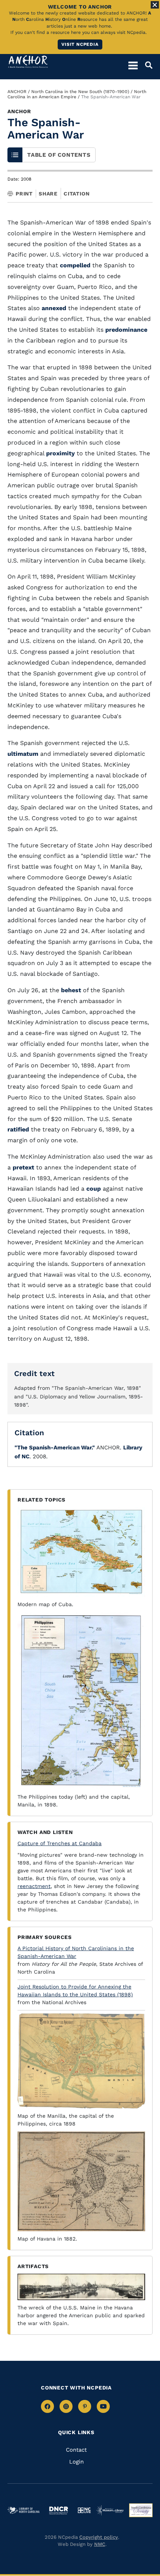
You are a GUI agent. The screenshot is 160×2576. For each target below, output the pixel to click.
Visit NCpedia (80, 44)
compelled (75, 265)
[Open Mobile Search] (145, 65)
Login (76, 2462)
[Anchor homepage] (28, 62)
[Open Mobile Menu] (133, 65)
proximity (60, 453)
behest (71, 990)
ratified (18, 1129)
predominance (126, 330)
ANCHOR (17, 92)
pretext (23, 1167)
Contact (76, 2450)
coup (94, 1189)
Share (48, 194)
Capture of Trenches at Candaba (60, 1843)
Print (24, 194)
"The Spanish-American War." (55, 1448)
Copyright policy (99, 2537)
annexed (54, 308)
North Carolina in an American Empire (77, 94)
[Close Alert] (155, 5)
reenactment (34, 1886)
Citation (76, 194)
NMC (100, 2544)
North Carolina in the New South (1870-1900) (80, 92)
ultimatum (23, 754)
